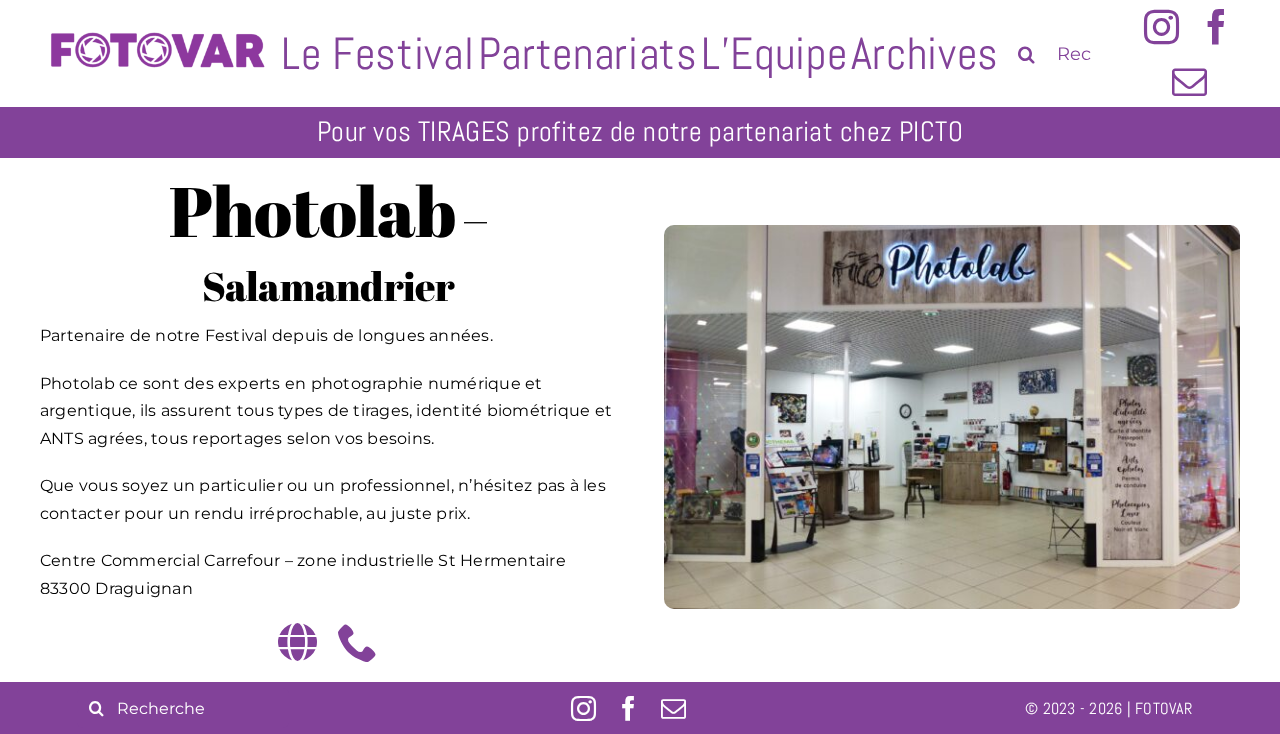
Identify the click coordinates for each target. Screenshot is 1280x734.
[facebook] (1216, 26)
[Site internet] (297, 642)
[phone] (358, 642)
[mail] (1189, 81)
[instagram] (1161, 26)
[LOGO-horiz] (157, 12)
